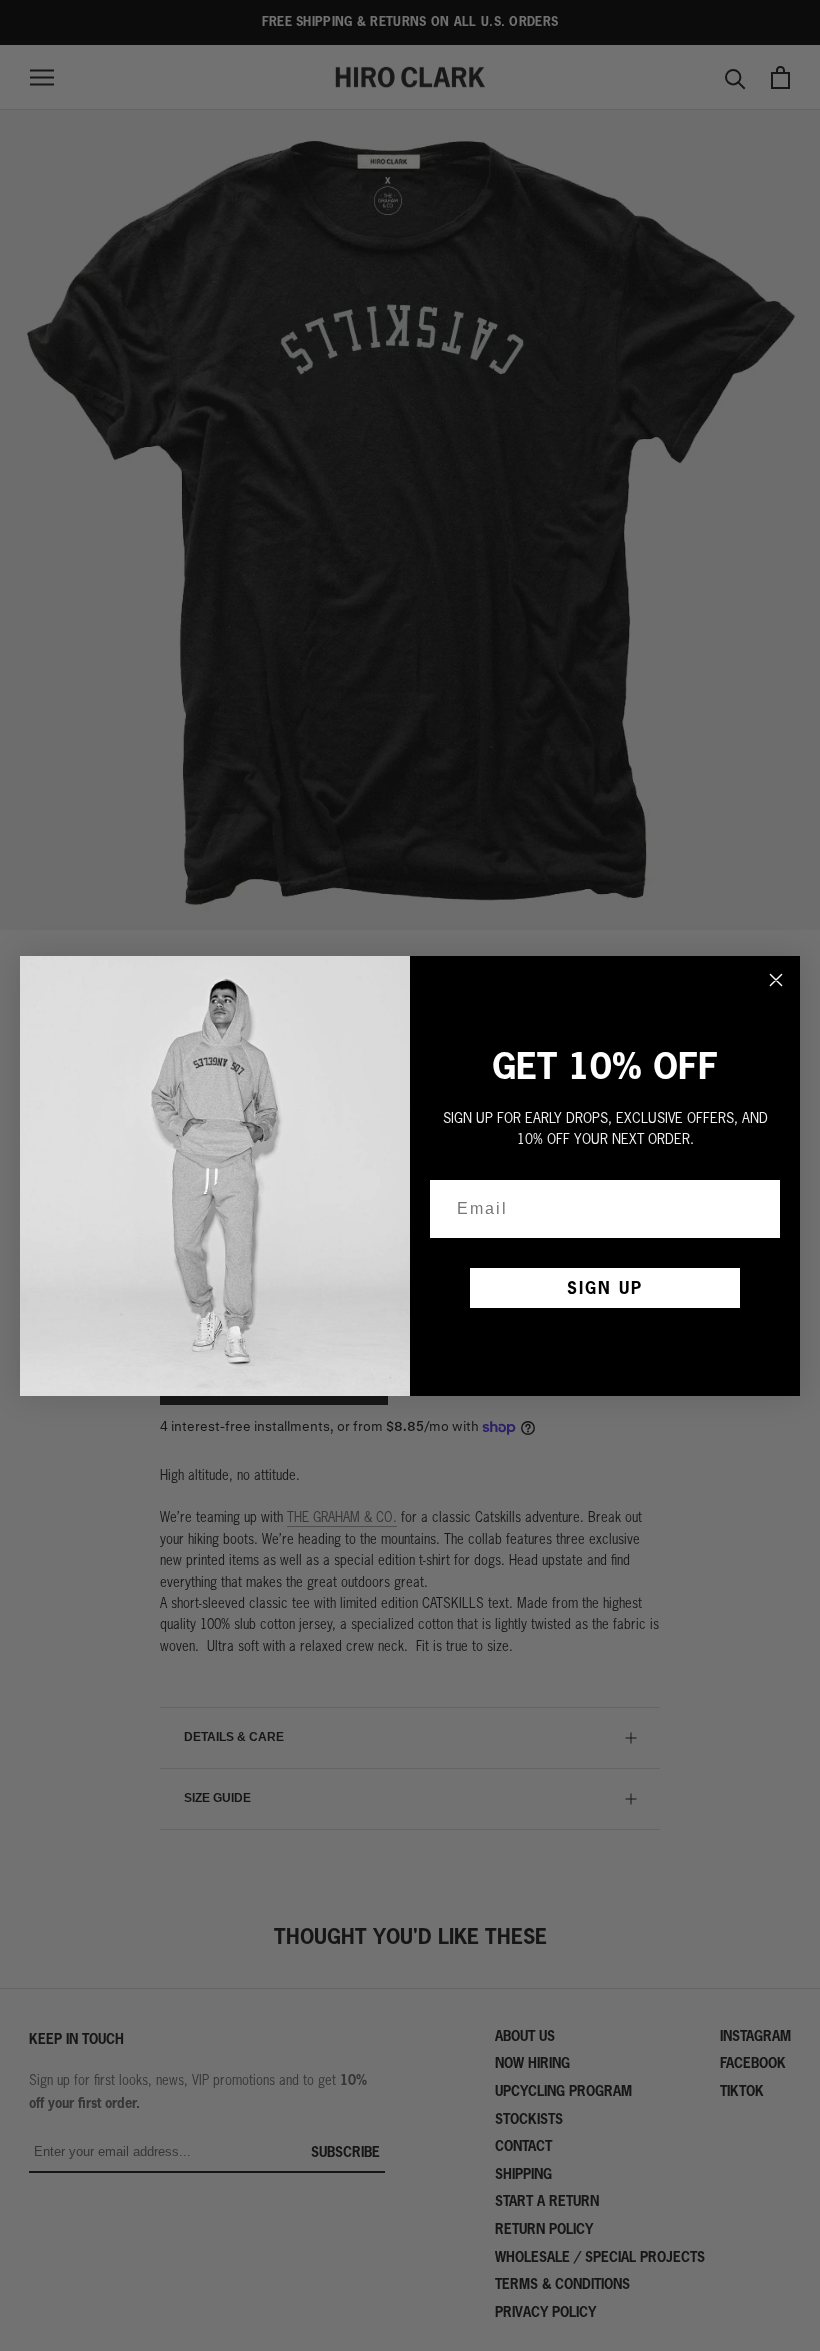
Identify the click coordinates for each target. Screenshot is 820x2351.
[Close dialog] (776, 980)
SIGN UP (605, 1287)
